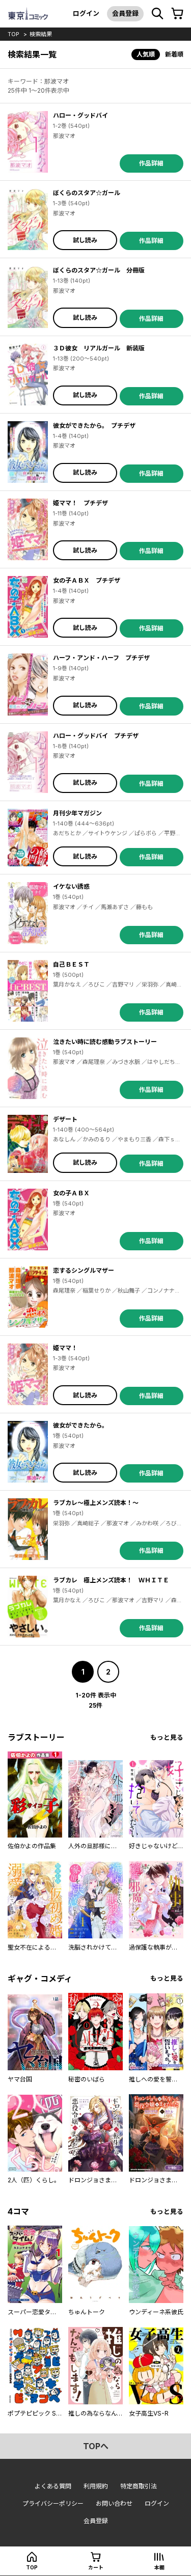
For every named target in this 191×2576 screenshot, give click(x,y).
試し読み (85, 240)
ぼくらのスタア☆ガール (87, 193)
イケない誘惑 (71, 886)
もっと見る (167, 1737)
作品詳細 (151, 163)
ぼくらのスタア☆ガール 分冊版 (99, 270)
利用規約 (96, 2486)
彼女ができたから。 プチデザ (94, 426)
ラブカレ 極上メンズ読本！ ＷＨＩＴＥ (111, 1580)
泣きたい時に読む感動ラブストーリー (105, 1042)
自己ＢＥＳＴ (71, 964)
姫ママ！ (65, 1348)
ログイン (86, 13)
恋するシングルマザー (84, 1270)
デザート (65, 1119)
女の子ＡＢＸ (71, 1193)
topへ (96, 2446)
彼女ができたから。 (80, 1425)
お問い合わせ (114, 2503)
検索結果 (41, 34)
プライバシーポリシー (53, 2503)
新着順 (174, 54)
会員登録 (125, 13)
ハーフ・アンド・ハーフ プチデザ (101, 658)
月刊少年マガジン (77, 813)
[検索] (157, 14)
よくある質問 (53, 2486)
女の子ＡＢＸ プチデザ (87, 580)
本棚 (159, 2567)
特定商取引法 (139, 2486)
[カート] (177, 14)
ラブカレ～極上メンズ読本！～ (96, 1503)
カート (96, 2567)
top (13, 34)
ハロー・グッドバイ (80, 115)
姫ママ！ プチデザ (80, 503)
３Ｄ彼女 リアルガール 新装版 (99, 348)
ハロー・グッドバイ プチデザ (96, 736)
